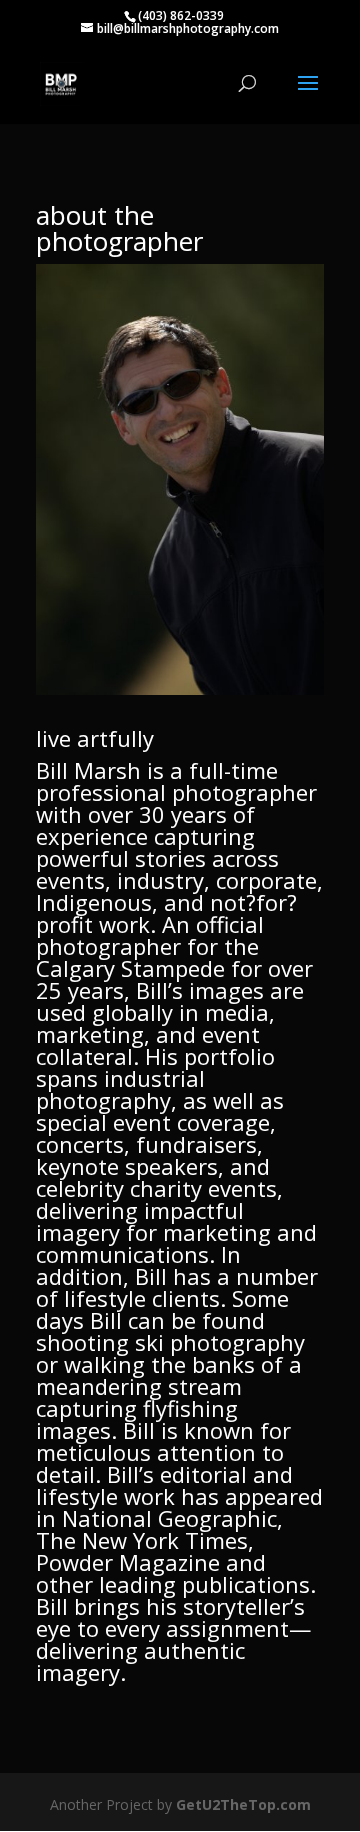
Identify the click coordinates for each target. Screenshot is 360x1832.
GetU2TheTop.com (243, 1804)
